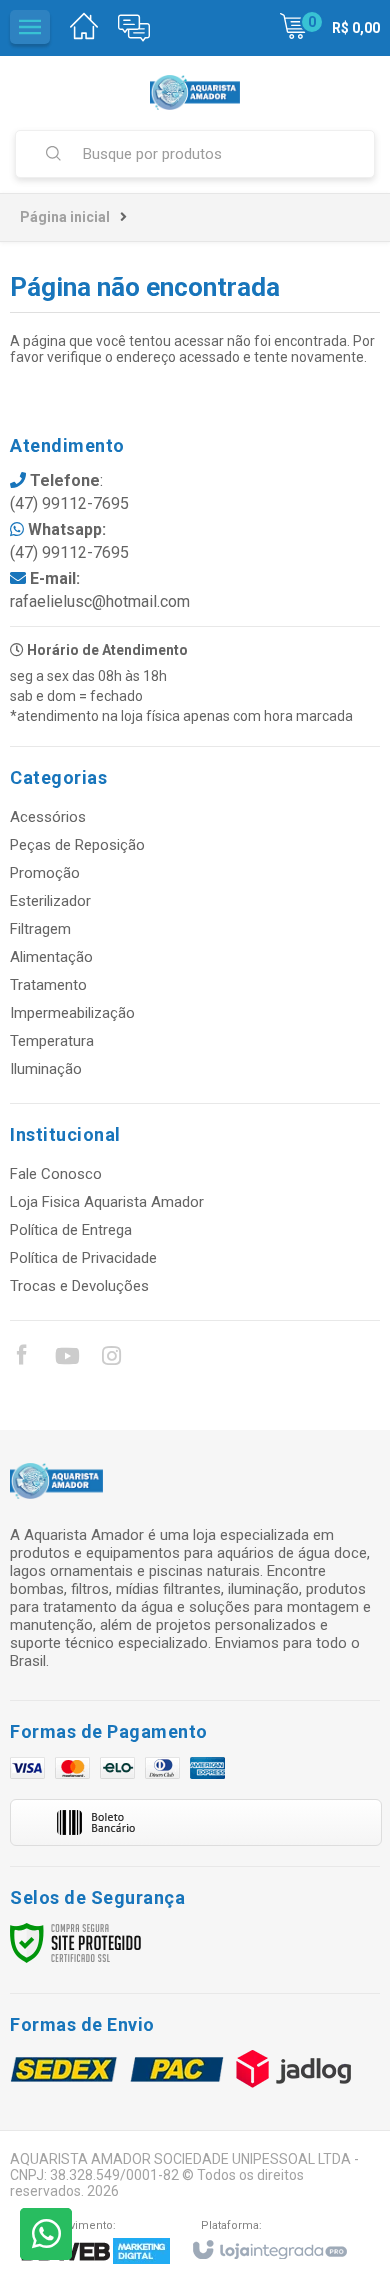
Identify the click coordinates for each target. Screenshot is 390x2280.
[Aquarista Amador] (195, 92)
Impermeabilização (72, 1013)
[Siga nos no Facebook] (21, 1358)
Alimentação (51, 957)
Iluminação (46, 1069)
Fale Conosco (56, 1174)
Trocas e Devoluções (79, 1286)
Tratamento (48, 985)
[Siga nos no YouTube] (66, 1359)
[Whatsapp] (46, 2234)
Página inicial (65, 217)
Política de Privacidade (83, 1258)
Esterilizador (50, 901)
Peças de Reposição (77, 845)
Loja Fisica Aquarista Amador (107, 1202)
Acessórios (48, 817)
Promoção (45, 873)
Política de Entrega (71, 1230)
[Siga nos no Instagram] (111, 1359)
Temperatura (52, 1041)
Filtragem (40, 929)
